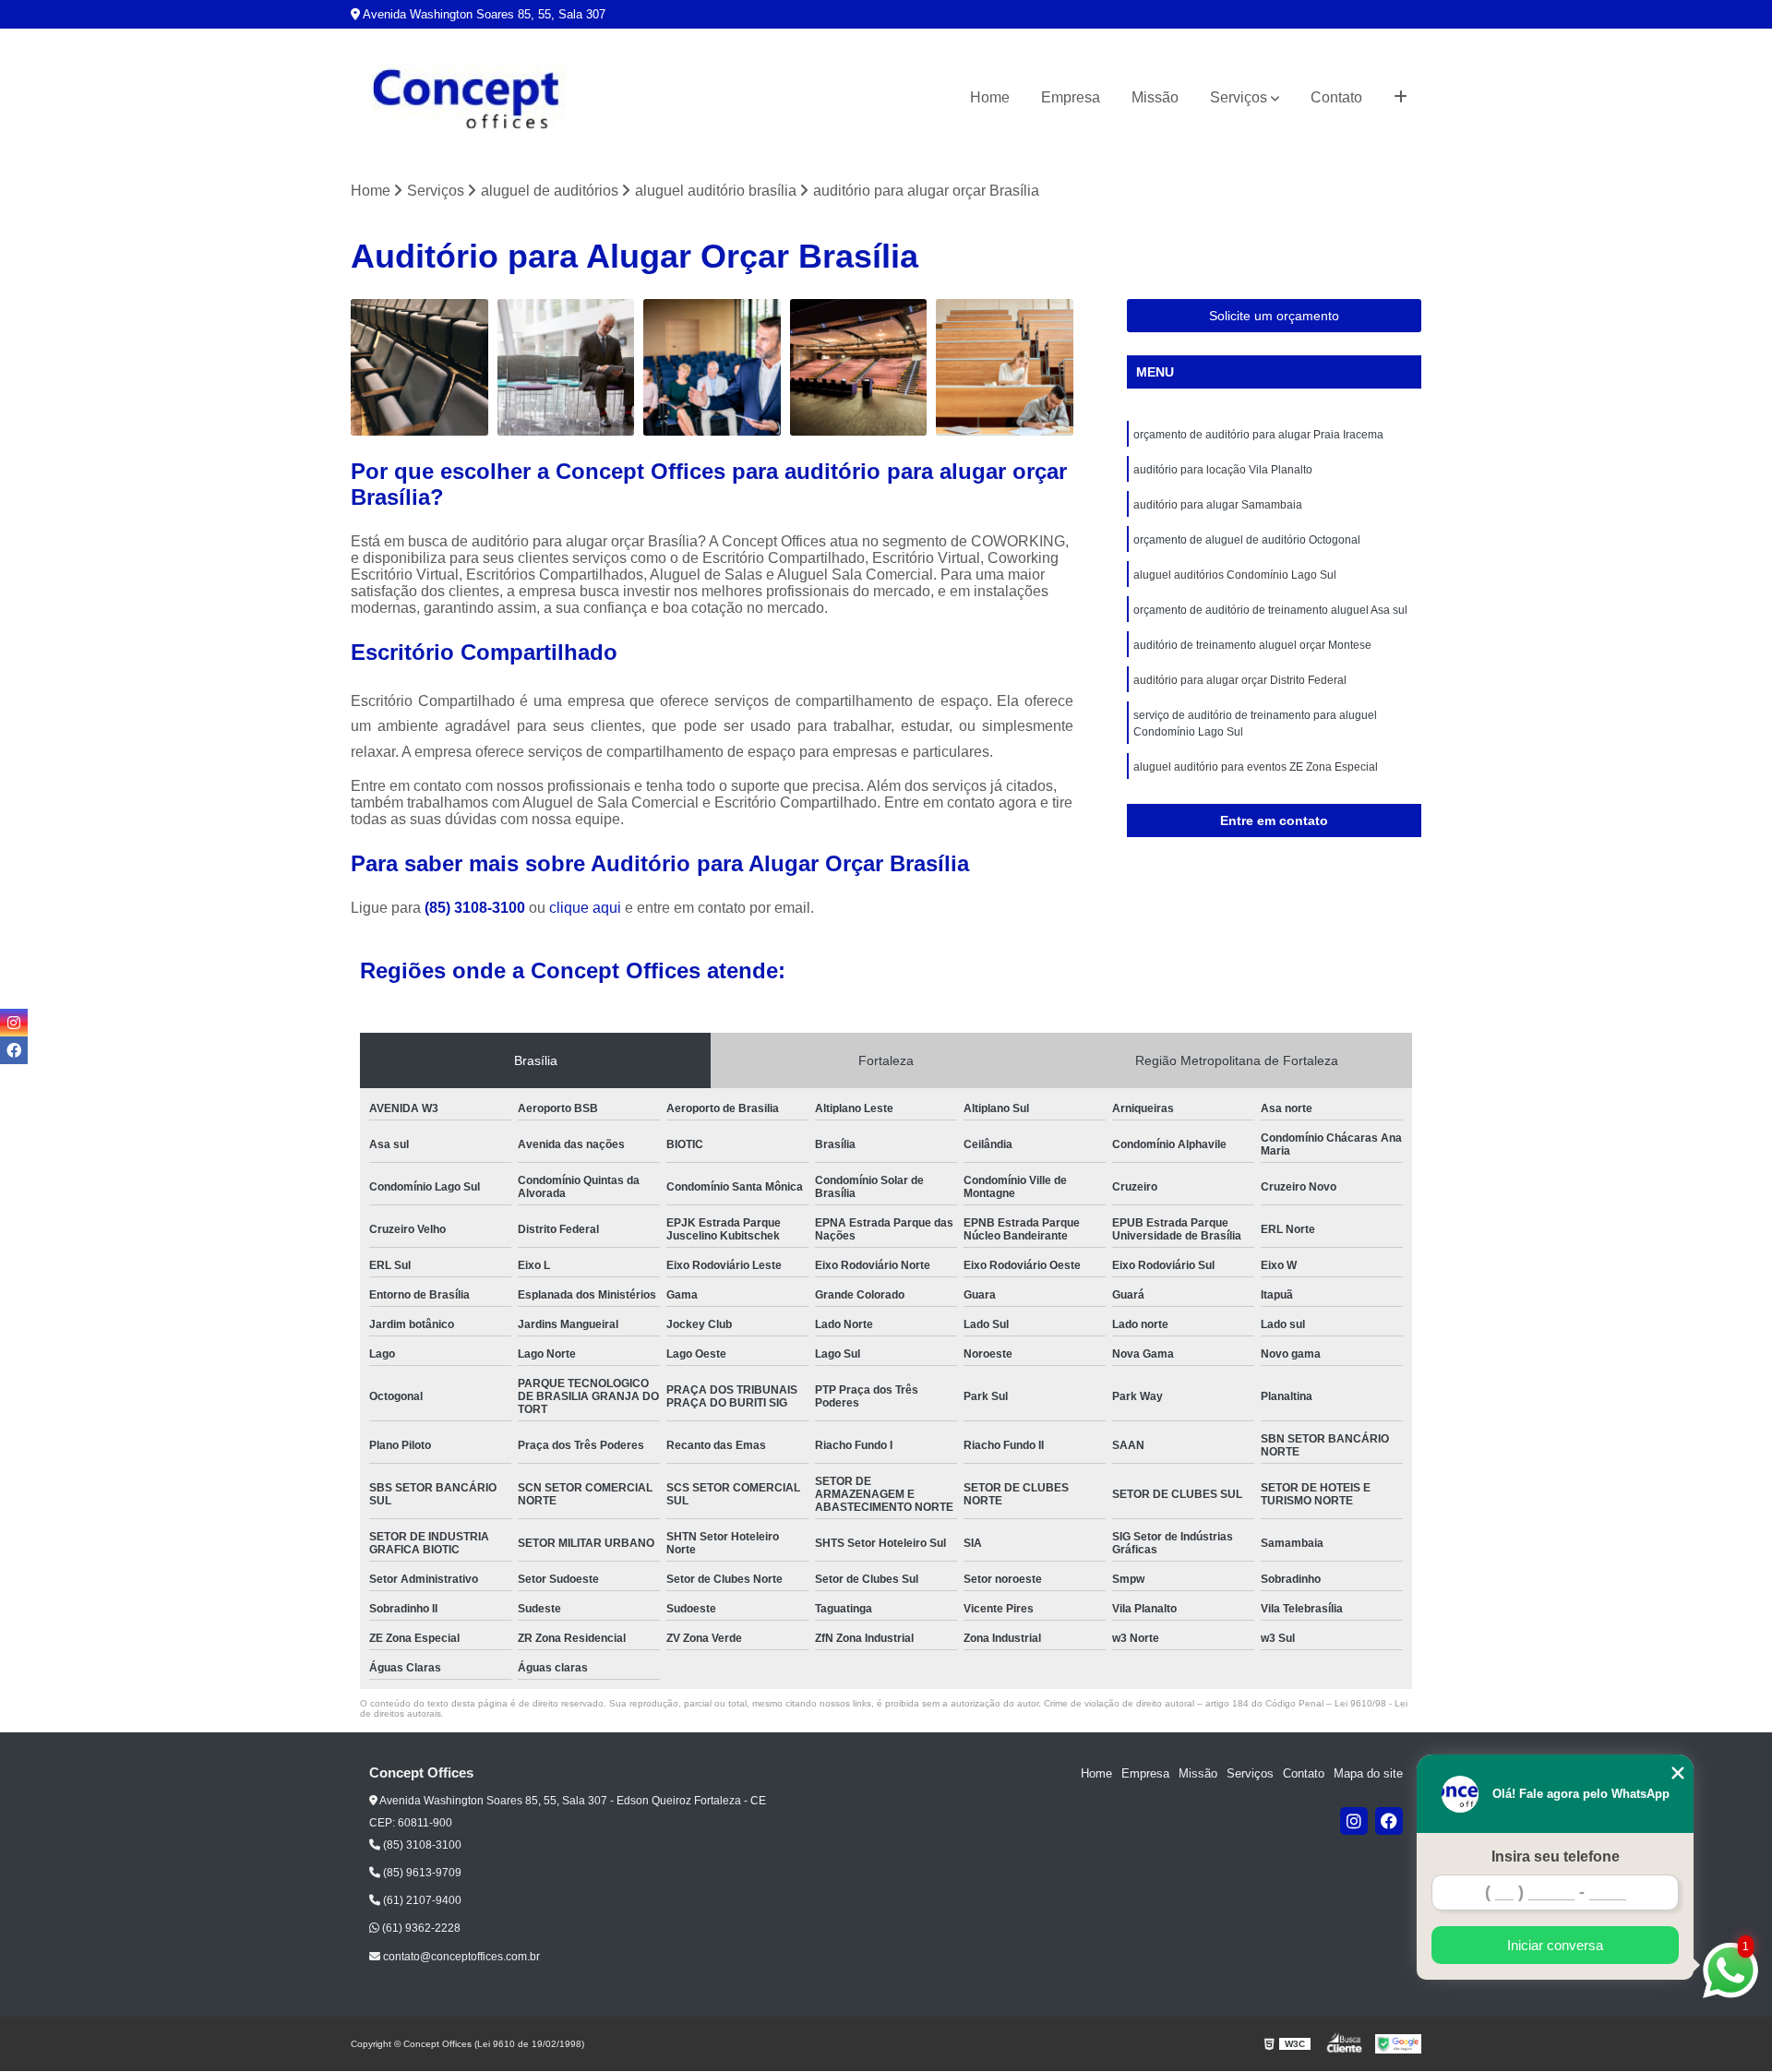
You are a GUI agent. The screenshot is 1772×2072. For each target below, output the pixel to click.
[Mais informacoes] (1401, 98)
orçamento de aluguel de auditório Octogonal (1247, 540)
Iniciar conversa (1555, 1945)
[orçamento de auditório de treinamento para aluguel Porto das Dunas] (1005, 368)
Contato (1336, 97)
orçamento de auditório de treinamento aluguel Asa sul (1270, 610)
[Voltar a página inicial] (466, 98)
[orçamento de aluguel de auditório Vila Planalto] (566, 368)
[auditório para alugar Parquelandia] (859, 368)
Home (990, 97)
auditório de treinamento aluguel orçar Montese (1252, 645)
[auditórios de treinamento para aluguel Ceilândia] (419, 368)
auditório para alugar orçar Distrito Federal (1240, 680)
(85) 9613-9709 (421, 1873)
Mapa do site (1368, 1773)
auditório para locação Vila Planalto (1223, 470)
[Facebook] (1389, 1821)
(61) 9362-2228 (420, 1928)
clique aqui (585, 908)
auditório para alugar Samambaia (1218, 505)
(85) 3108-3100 (477, 908)
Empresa (1071, 97)
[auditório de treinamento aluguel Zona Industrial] (712, 368)
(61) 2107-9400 (421, 1900)
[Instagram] (1354, 1821)
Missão (1155, 97)
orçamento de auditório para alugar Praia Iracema (1258, 435)
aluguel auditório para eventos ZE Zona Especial (1256, 767)
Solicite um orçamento (1274, 316)
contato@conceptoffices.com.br (460, 1957)
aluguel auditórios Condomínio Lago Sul (1235, 575)
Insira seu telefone (1556, 1856)
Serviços (1239, 97)
